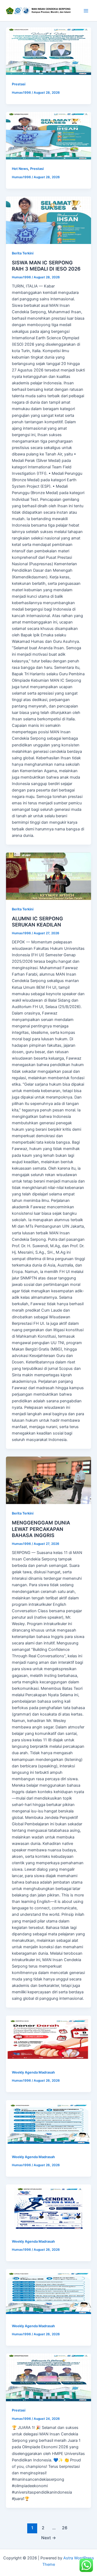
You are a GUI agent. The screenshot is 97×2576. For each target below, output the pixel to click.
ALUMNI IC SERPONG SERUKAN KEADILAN (37, 922)
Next (49, 2538)
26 (65, 2528)
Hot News (20, 169)
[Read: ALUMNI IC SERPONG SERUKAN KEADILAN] (48, 876)
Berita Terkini (23, 253)
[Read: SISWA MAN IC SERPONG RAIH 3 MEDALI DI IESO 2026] (48, 220)
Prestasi (19, 84)
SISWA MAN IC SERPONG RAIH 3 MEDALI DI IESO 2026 (46, 266)
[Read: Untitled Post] (48, 51)
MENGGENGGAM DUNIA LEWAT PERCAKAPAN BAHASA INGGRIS (41, 1529)
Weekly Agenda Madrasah (33, 2072)
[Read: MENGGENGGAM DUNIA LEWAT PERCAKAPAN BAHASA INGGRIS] (48, 1480)
